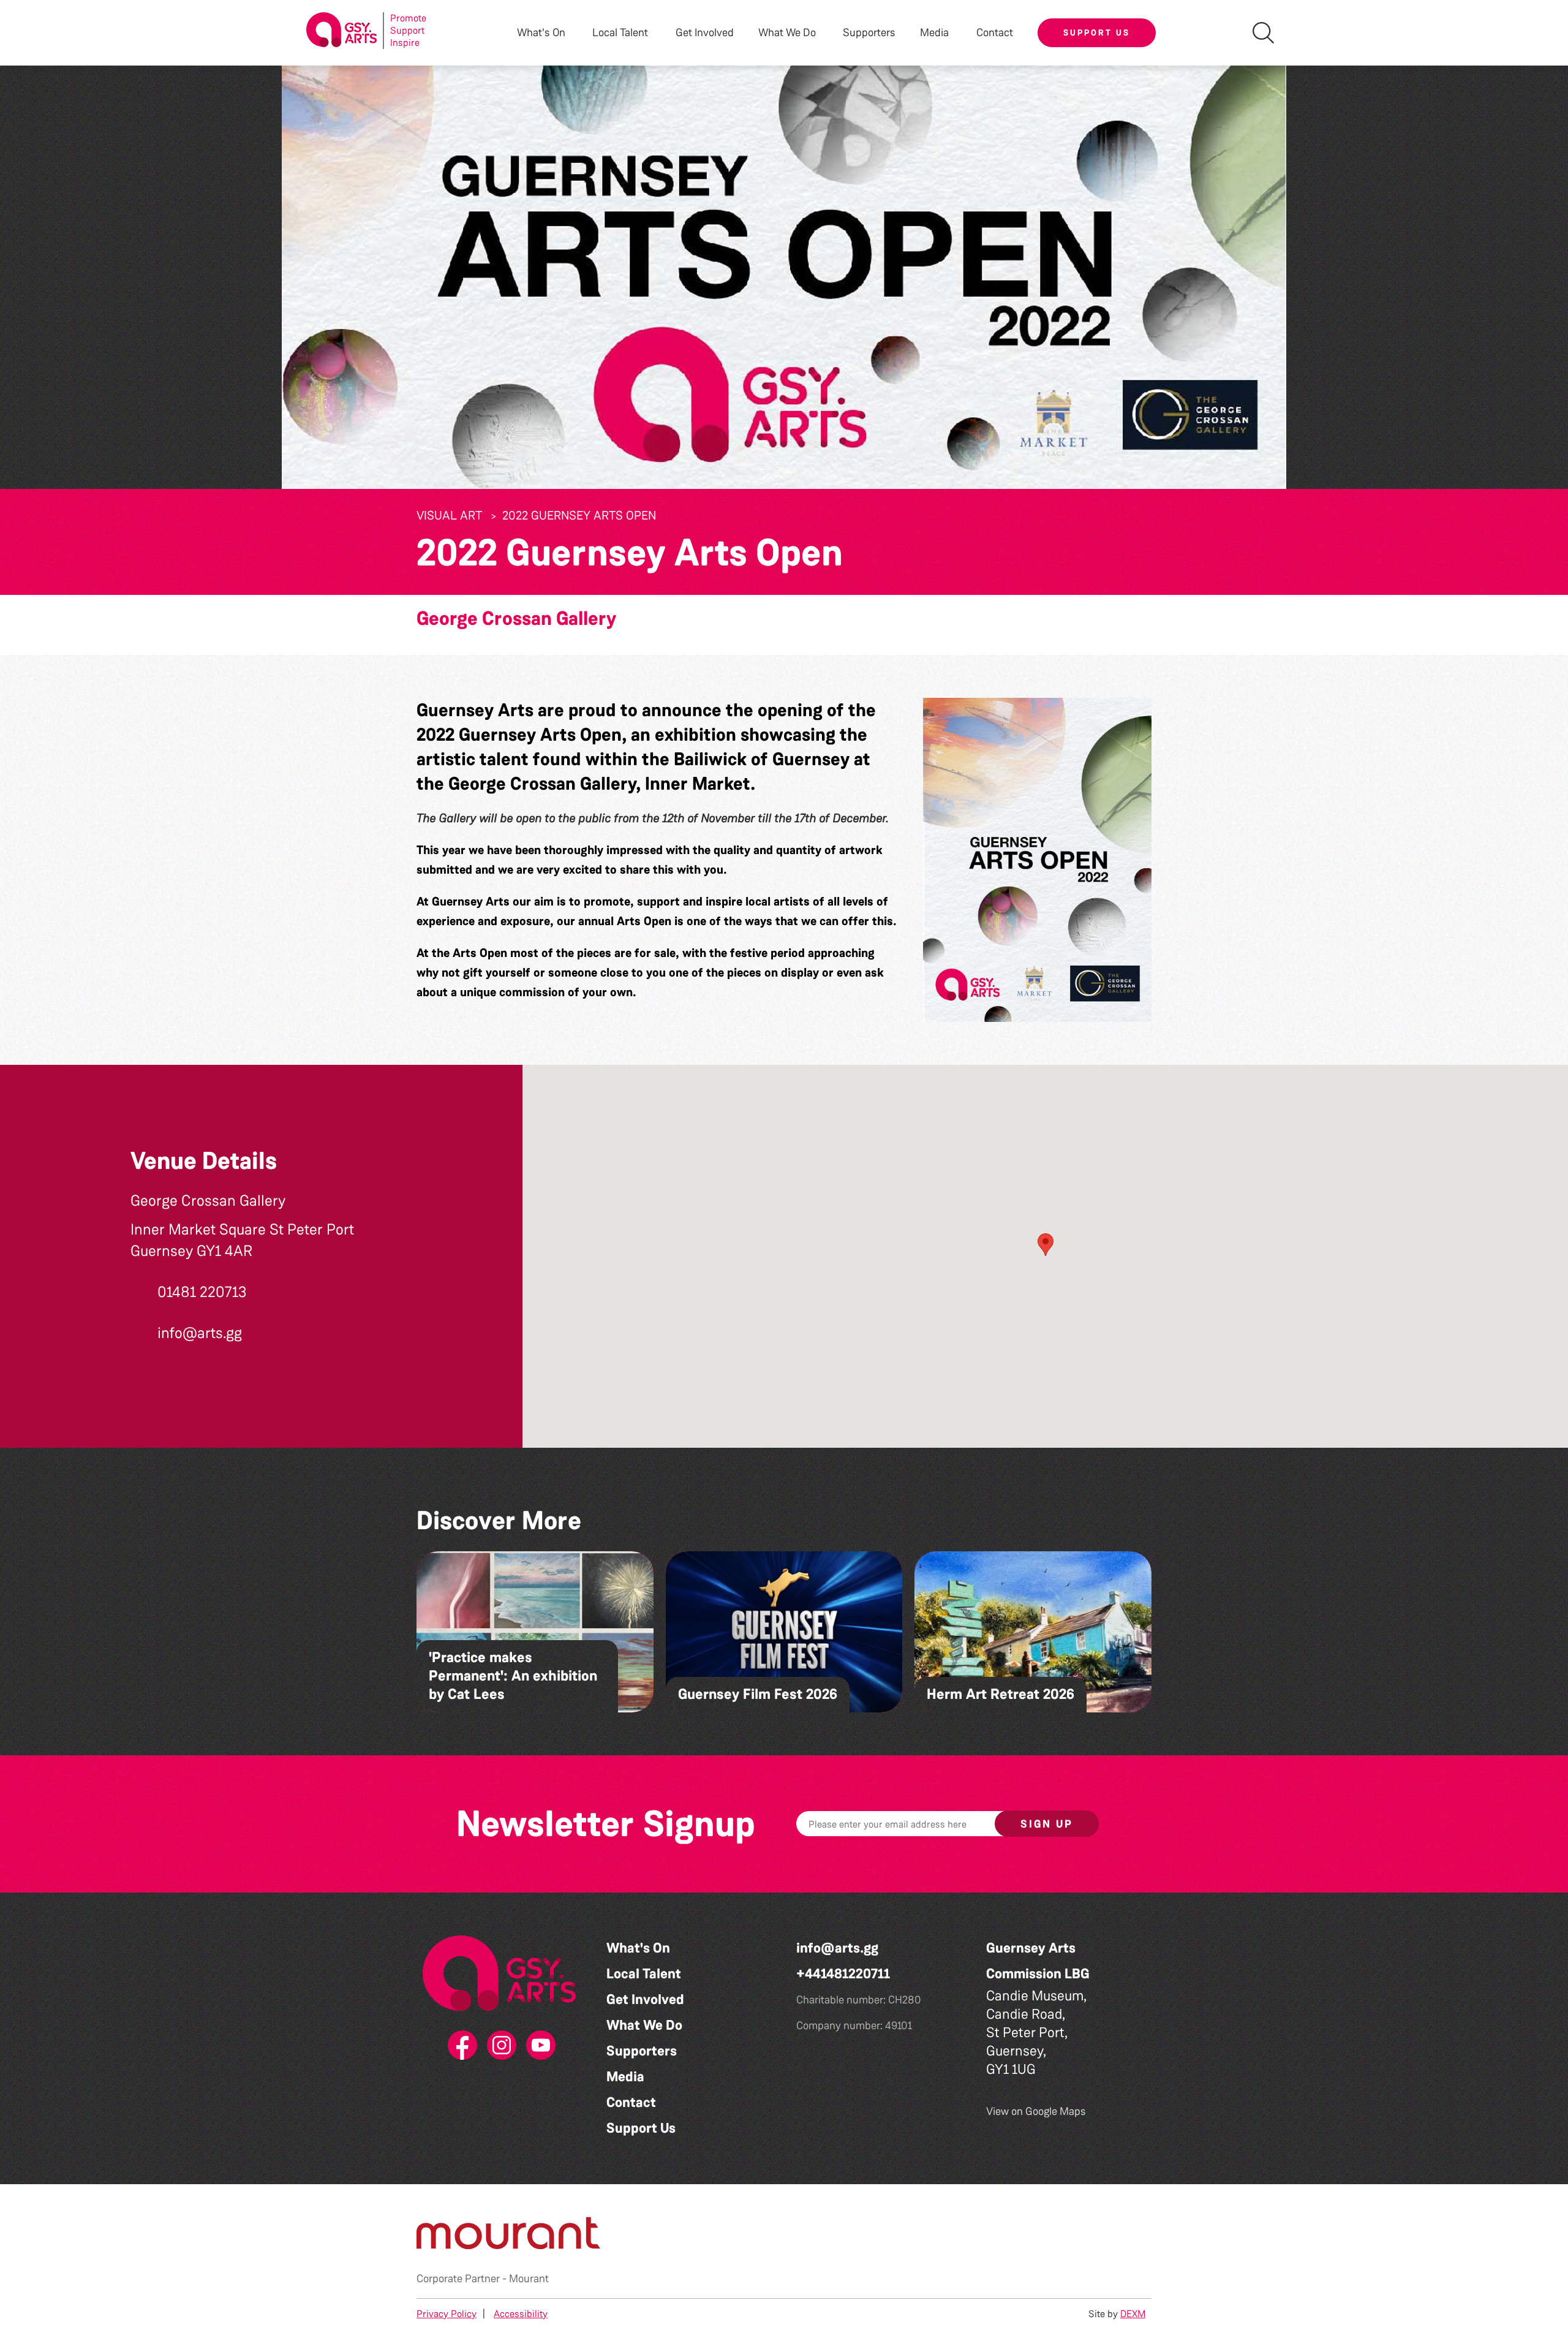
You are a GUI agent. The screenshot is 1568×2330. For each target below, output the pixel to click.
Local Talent (644, 1974)
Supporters (869, 33)
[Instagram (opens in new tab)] (499, 2046)
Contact (995, 33)
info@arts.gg (837, 1948)
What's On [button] (541, 33)
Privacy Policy (447, 2314)
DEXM (1133, 2314)
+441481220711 (843, 1974)
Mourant (529, 2279)
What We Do (644, 2025)
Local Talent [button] (620, 33)
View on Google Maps (1036, 2111)
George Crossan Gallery (516, 618)
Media (625, 2077)
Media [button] (934, 33)
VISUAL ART (449, 515)
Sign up (1047, 1824)
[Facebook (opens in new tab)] (460, 2046)
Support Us (1097, 32)
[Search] (1263, 33)
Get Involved (705, 33)
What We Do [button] (787, 33)
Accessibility (521, 2314)
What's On (638, 1948)
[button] (1037, 860)
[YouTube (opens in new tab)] (538, 2046)
